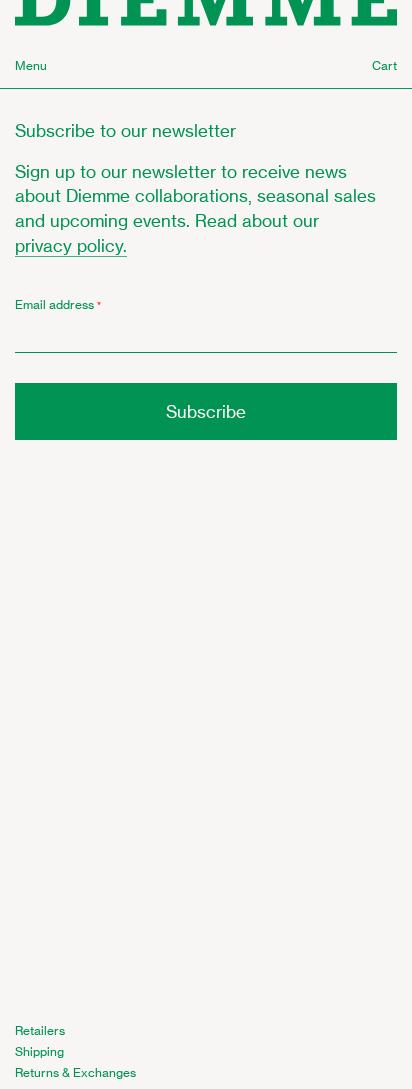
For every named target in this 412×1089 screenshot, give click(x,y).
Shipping (39, 1051)
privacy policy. (71, 245)
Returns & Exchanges (75, 1072)
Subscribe (206, 411)
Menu (31, 65)
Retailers (40, 1030)
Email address (58, 304)
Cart (384, 65)
